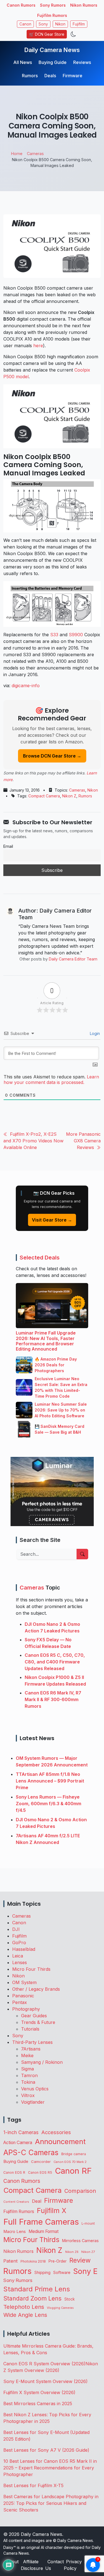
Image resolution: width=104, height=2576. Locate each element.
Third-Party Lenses (32, 2042)
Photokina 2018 (33, 2261)
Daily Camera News (52, 50)
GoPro (19, 1943)
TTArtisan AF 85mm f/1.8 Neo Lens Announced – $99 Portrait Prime (50, 1781)
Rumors (30, 76)
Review (80, 2260)
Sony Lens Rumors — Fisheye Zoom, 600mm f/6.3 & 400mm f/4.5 (49, 1804)
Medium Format (44, 2231)
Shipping (42, 2272)
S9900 (76, 635)
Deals (50, 76)
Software (62, 2273)
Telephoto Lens (24, 2307)
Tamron (29, 2075)
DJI (16, 1929)
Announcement (60, 2141)
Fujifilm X (52, 2211)
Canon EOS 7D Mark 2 (70, 2162)
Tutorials (30, 2029)
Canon (25, 24)
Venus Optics (35, 2089)
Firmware (73, 76)
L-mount (88, 2224)
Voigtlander (33, 2102)
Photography (26, 2009)
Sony (43, 24)
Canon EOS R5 (40, 2172)
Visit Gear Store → (52, 1220)
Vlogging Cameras (60, 2308)
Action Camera (18, 2143)
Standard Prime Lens (37, 2289)
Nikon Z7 (88, 2252)
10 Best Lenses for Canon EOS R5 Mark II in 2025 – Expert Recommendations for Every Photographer (50, 2468)
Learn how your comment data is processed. (51, 1080)
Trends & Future (38, 2022)
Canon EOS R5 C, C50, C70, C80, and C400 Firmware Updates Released (55, 1662)
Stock (69, 2299)
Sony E (85, 2271)
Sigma (27, 2069)
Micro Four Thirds (31, 1969)
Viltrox (28, 2095)
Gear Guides (34, 2016)
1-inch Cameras (21, 2132)
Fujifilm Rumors (52, 15)
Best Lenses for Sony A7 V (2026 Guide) (46, 2450)
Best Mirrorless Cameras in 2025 (38, 2404)
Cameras (77, 790)
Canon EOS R (14, 2172)
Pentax (20, 2002)
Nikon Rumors (84, 5)
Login (94, 1033)
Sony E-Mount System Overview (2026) (45, 2381)
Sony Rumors (53, 5)
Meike (27, 2055)
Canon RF (73, 2171)
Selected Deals (40, 1258)
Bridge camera (74, 2154)
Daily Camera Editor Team (73, 959)
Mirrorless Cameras (80, 2241)
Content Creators (16, 2202)
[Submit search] (82, 1554)
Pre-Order (58, 2261)
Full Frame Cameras (41, 2222)
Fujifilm (79, 24)
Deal (37, 2201)
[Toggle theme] (73, 34)
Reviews (82, 62)
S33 (54, 635)
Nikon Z (69, 796)
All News (23, 62)
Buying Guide (53, 62)
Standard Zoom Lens (32, 2298)
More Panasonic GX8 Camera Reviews (83, 1141)
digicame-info (26, 686)
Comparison (80, 2191)
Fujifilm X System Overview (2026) (39, 2392)
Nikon (60, 24)
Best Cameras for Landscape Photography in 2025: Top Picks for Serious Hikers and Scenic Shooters (51, 2503)
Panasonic (23, 1996)
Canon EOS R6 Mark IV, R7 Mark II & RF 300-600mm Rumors (53, 1699)
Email (8, 846)
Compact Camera (44, 796)
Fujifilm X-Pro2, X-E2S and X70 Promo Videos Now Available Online (33, 1141)
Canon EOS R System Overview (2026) (44, 2364)
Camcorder (41, 2162)
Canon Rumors (21, 5)
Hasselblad (24, 1949)
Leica (18, 1956)
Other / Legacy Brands (36, 1989)
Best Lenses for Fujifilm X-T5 (33, 2485)
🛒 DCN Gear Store (47, 34)
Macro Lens (15, 2231)
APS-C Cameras (31, 2153)
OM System (24, 1982)
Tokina (28, 2082)
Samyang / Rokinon (42, 2062)
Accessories (56, 2132)
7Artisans (31, 2049)
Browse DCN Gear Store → (52, 756)
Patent (11, 2261)
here (38, 346)
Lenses (20, 1962)
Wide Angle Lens (25, 2315)
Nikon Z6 (72, 2252)
